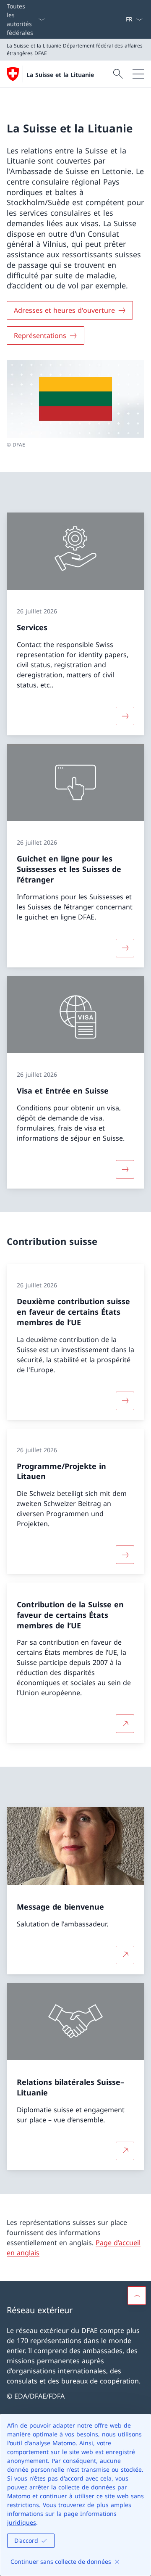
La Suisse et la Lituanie (60, 75)
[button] (137, 2296)
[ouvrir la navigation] (138, 74)
